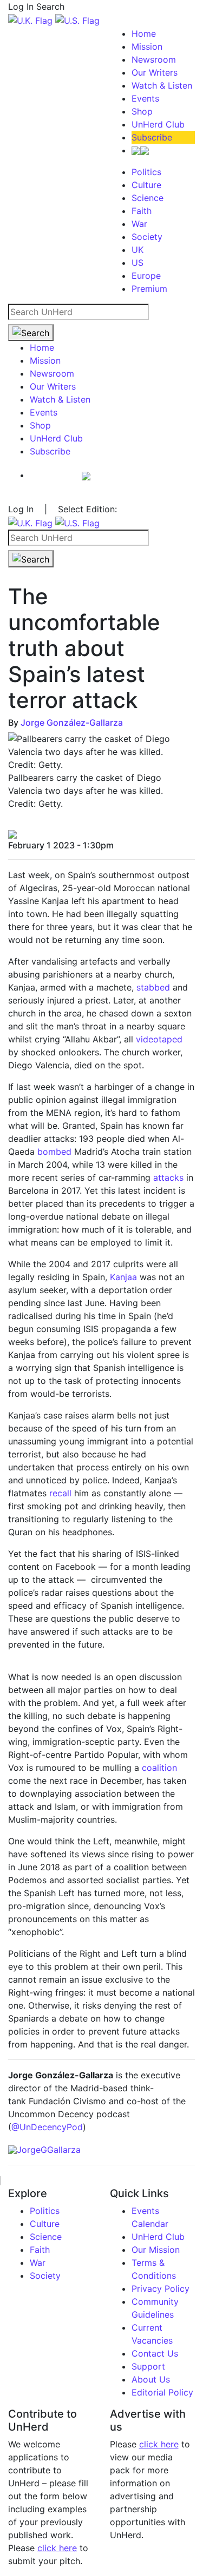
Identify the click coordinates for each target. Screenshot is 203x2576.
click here (57, 2548)
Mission (147, 46)
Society (147, 237)
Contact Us (155, 2353)
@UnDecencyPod (47, 2127)
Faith (142, 211)
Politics (146, 172)
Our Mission (156, 2250)
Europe (146, 276)
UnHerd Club (158, 124)
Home (144, 34)
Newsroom (154, 59)
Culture (146, 185)
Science (148, 198)
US (137, 263)
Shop (142, 111)
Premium (149, 289)
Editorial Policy (162, 2392)
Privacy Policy (161, 2289)
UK (137, 250)
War (139, 224)
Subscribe (152, 137)
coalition (159, 1768)
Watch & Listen (162, 85)
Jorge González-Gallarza (72, 722)
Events (145, 98)
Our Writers (155, 72)
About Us (151, 2379)
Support (148, 2366)
